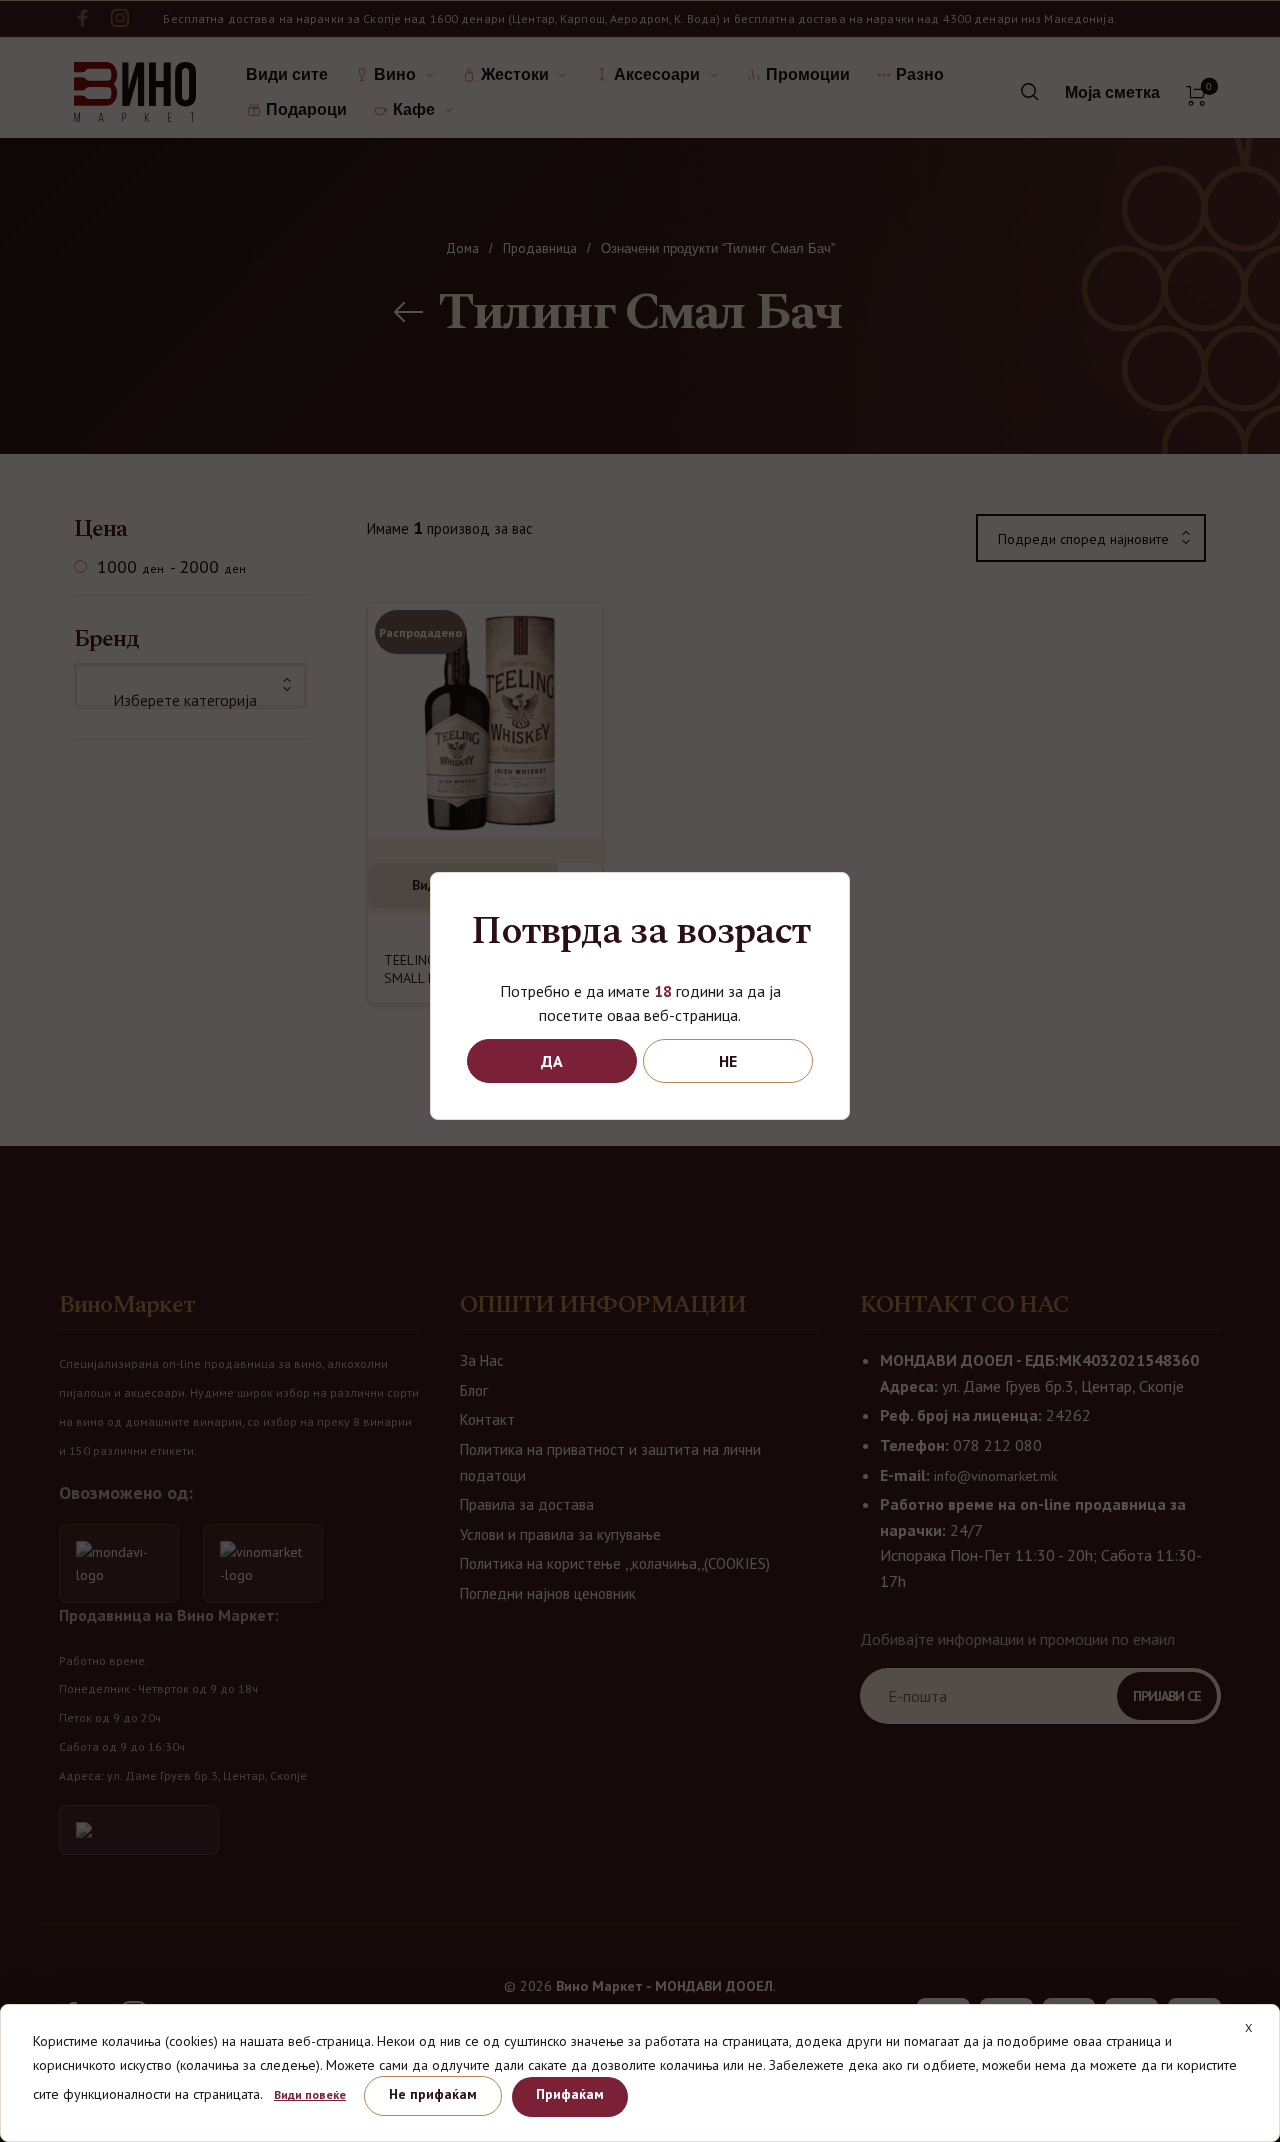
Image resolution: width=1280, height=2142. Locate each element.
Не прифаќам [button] (433, 2094)
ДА (552, 1061)
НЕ (728, 1061)
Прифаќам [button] (570, 2094)
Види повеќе (310, 2094)
